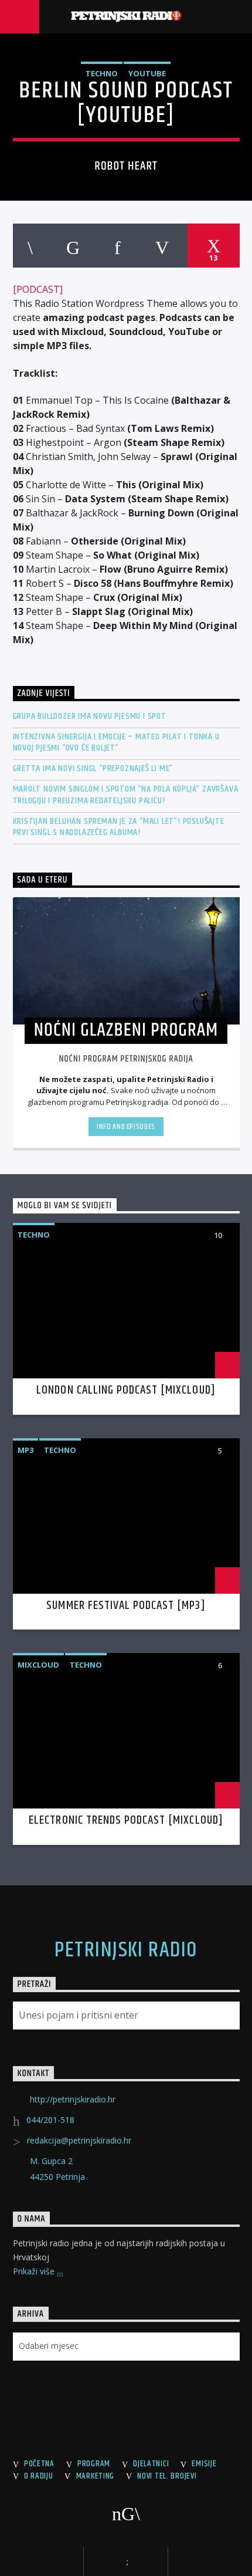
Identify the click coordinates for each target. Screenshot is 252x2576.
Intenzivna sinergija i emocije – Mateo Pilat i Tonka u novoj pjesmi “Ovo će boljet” (116, 742)
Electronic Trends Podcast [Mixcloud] (126, 1820)
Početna (39, 2464)
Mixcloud (38, 1665)
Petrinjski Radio (126, 1950)
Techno (102, 73)
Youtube (147, 73)
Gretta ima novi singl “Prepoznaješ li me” (93, 768)
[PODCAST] (38, 289)
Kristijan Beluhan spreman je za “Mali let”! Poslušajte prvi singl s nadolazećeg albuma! (119, 827)
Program (94, 2464)
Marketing (95, 2476)
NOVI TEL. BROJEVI (167, 2476)
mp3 (25, 1450)
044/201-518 (50, 2120)
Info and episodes (126, 1127)
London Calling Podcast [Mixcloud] (126, 1390)
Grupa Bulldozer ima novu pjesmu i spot (90, 716)
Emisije (204, 2464)
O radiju (39, 2476)
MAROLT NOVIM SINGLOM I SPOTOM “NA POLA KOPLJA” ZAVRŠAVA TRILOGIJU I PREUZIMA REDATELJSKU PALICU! (126, 795)
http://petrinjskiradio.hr (73, 2099)
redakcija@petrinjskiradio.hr (79, 2140)
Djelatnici (151, 2464)
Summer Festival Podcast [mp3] (126, 1605)
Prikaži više (35, 2271)
